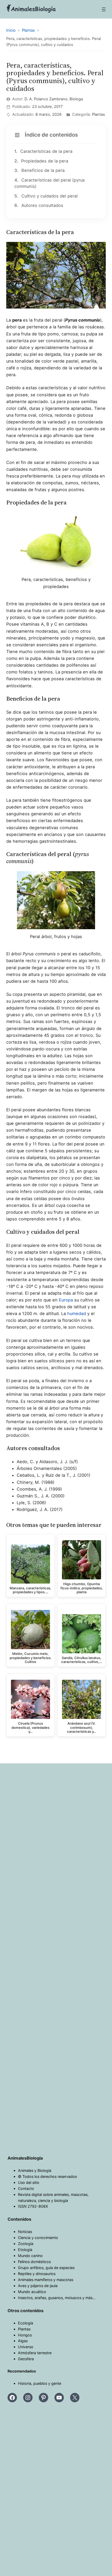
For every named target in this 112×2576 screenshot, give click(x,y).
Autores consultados (39, 205)
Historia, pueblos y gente (40, 2383)
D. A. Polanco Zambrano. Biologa (54, 99)
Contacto (26, 2188)
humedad (77, 1313)
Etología (25, 2250)
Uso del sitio (29, 2182)
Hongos (25, 2335)
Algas (23, 2341)
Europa (66, 1300)
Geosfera (26, 2359)
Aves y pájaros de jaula (38, 2286)
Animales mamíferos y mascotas (46, 2280)
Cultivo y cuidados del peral (46, 196)
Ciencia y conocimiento (38, 2238)
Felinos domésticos (34, 2262)
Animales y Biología (35, 2170)
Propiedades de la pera (41, 161)
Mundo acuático (32, 2292)
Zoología (26, 2244)
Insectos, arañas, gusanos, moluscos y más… (57, 2298)
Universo (26, 2347)
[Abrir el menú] (104, 9)
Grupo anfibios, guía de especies (46, 2268)
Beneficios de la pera (39, 170)
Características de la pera (43, 151)
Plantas (24, 2329)
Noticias (25, 2232)
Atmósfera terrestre (35, 2353)
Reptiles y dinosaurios (37, 2274)
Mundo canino (30, 2256)
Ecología (26, 2323)
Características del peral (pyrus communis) (50, 183)
